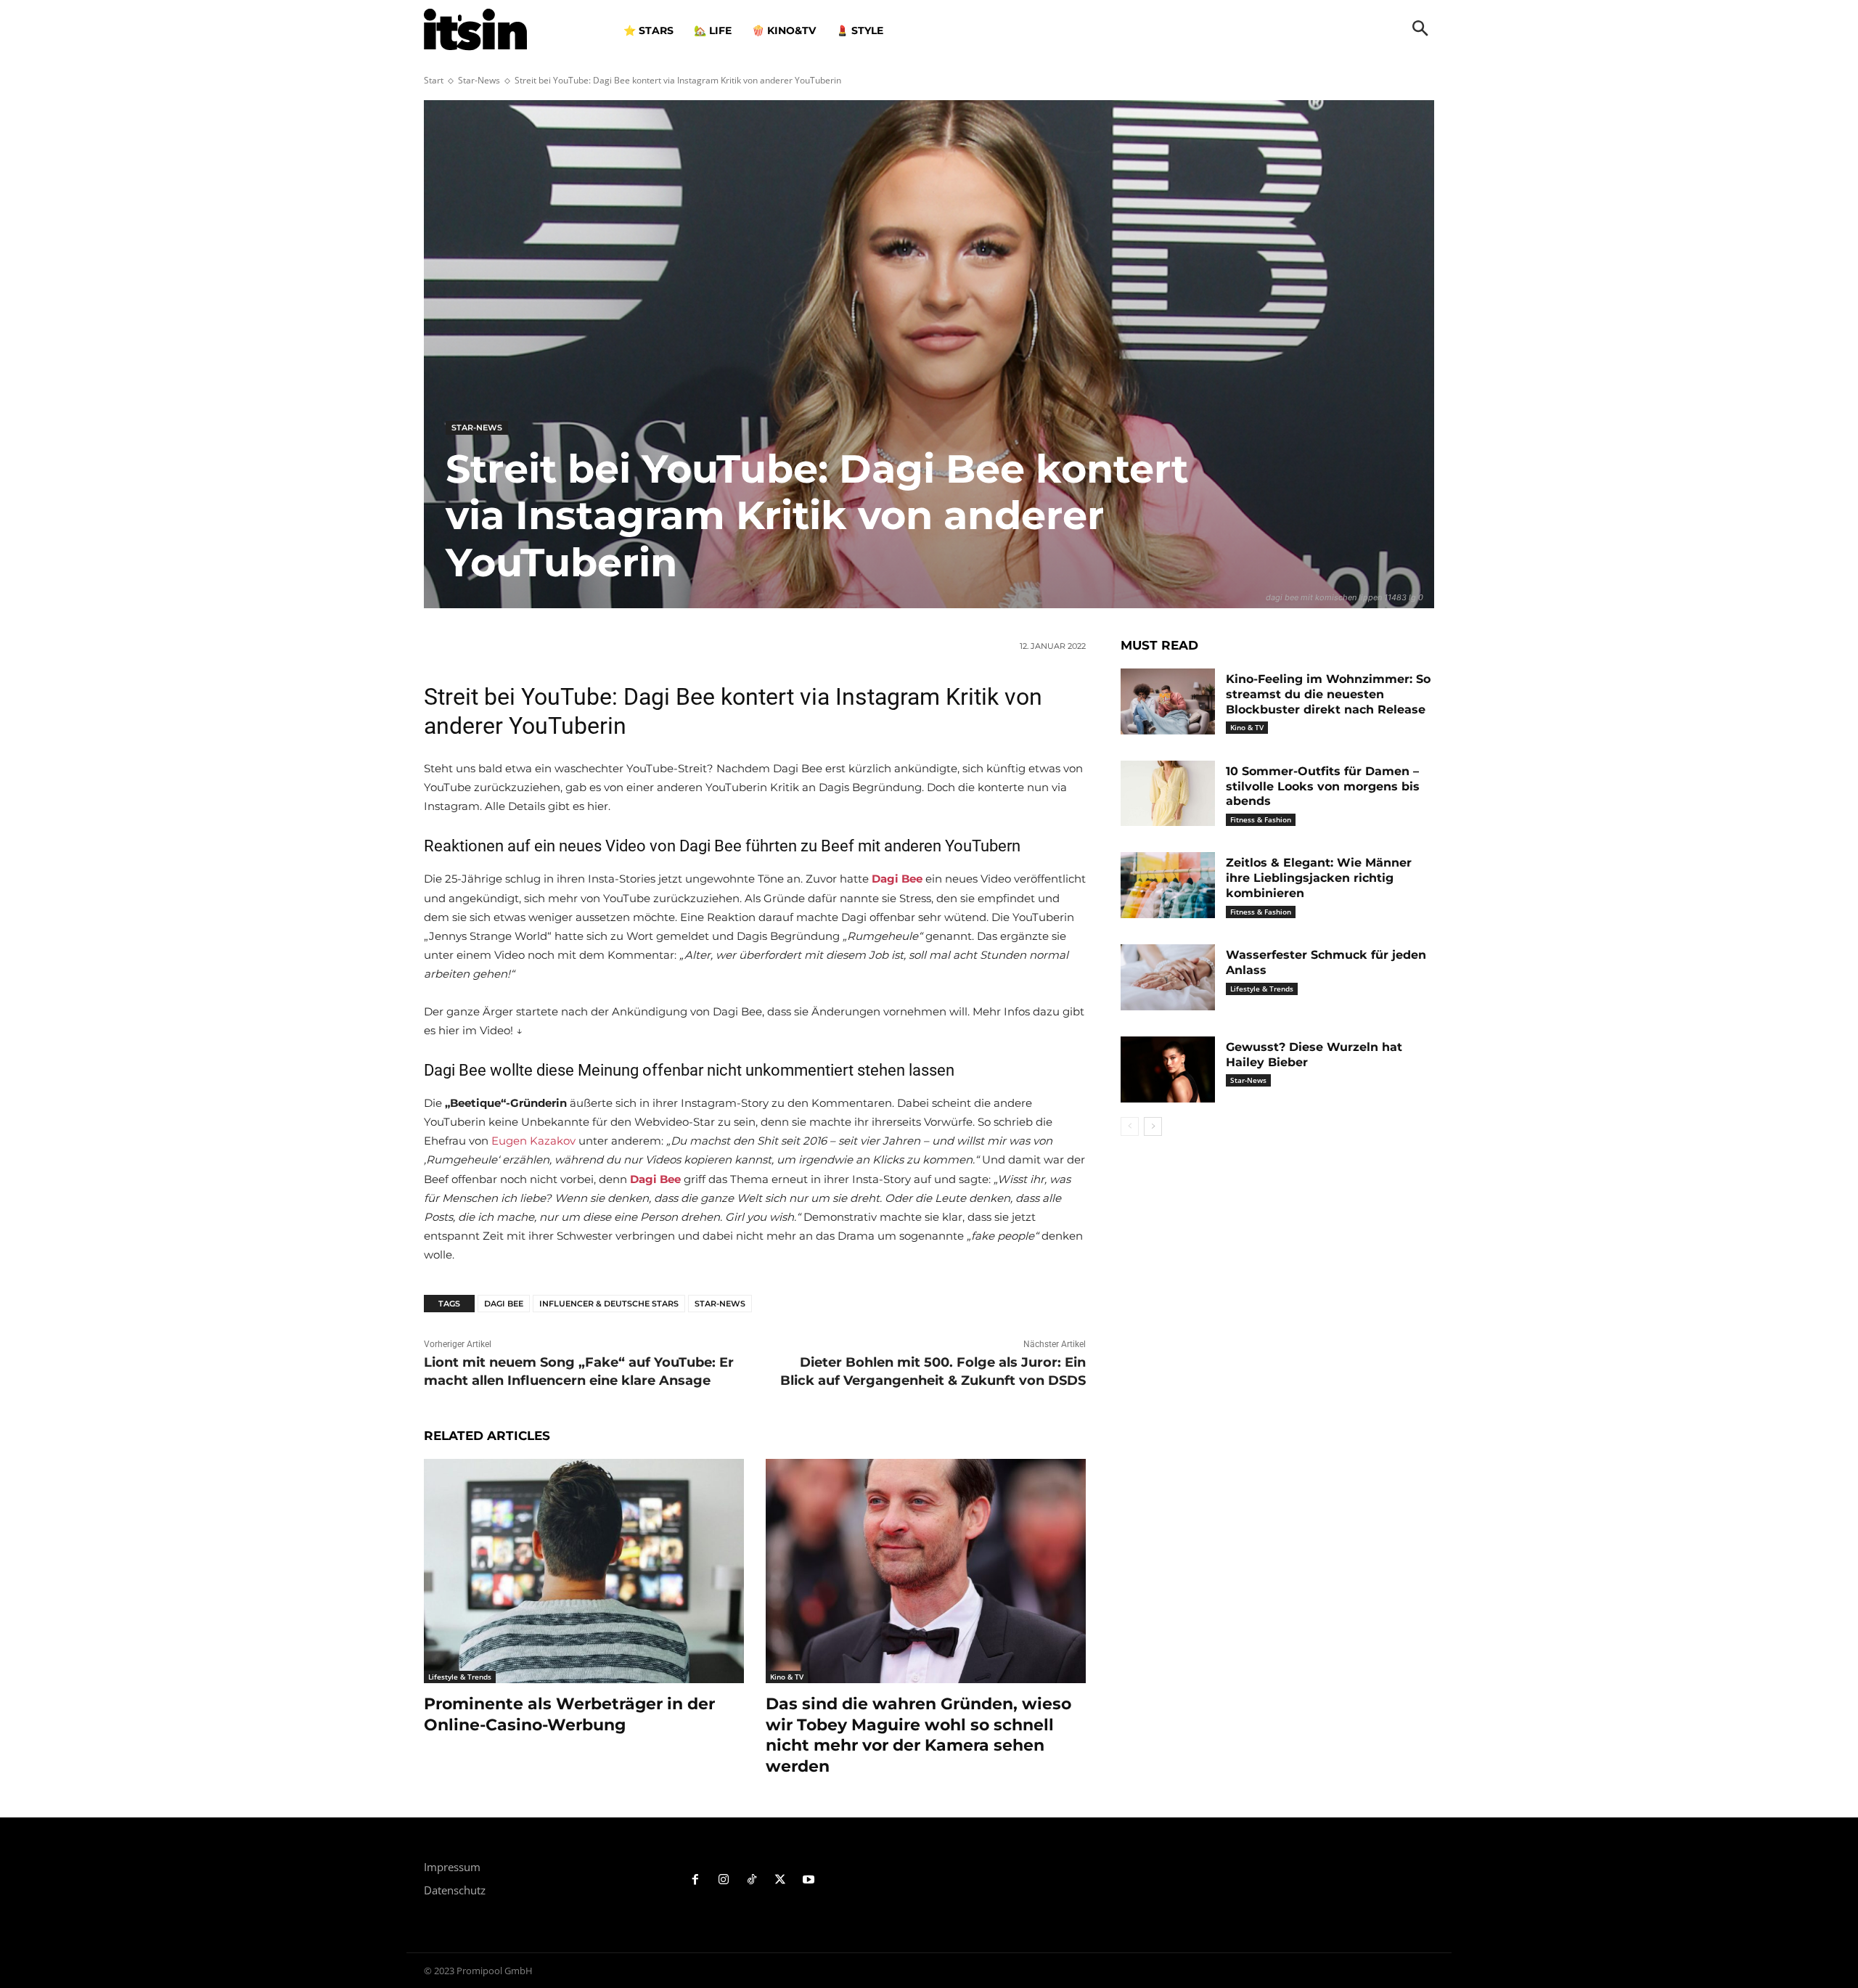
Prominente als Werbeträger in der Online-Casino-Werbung (569, 1714)
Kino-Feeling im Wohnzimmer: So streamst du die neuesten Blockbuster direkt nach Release (1328, 694)
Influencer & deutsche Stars (609, 1304)
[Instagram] (724, 1880)
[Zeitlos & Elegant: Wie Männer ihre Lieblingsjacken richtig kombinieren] (1168, 885)
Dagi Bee (504, 1304)
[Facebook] (696, 1880)
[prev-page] (1130, 1126)
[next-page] (1153, 1126)
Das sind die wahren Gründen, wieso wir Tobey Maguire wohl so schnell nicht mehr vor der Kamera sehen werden (918, 1735)
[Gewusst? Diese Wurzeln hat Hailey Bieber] (1168, 1069)
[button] (1420, 30)
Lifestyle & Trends (460, 1677)
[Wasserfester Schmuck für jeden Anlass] (1168, 977)
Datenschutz (455, 1890)
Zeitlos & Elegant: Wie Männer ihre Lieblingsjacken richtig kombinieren (1319, 878)
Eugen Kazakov (533, 1141)
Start (434, 80)
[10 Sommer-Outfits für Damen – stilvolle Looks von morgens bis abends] (1168, 794)
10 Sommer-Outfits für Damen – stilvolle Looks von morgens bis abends (1323, 786)
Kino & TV (787, 1677)
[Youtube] (808, 1880)
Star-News (479, 80)
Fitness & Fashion (1261, 819)
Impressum (452, 1867)
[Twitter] (780, 1880)
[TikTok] (752, 1880)
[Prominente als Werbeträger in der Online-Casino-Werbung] (584, 1571)
